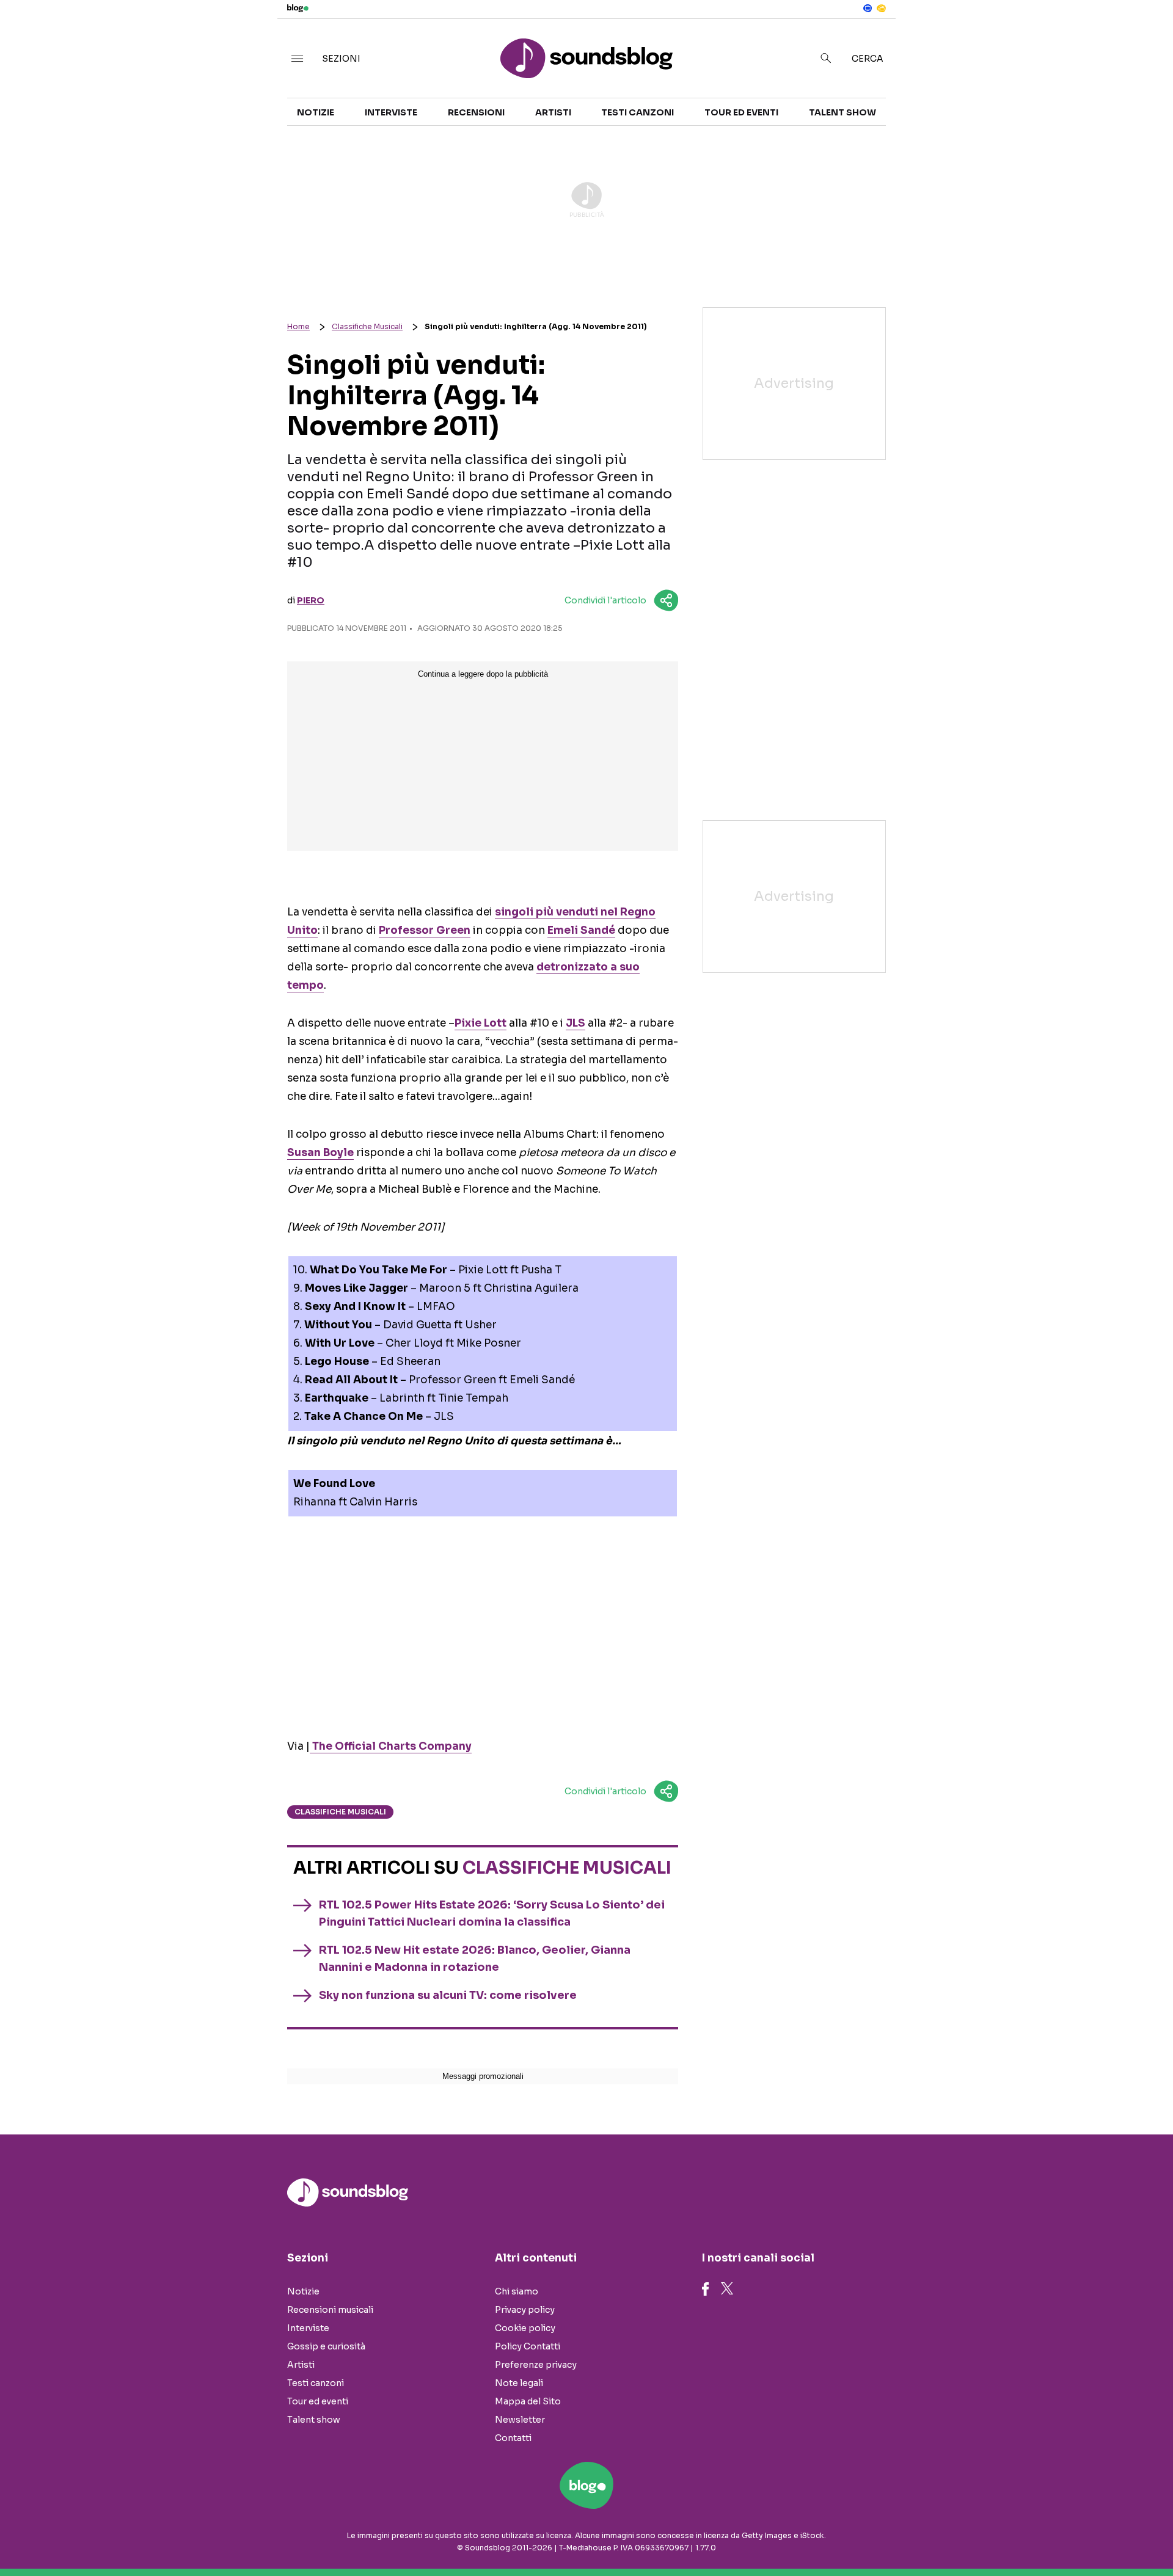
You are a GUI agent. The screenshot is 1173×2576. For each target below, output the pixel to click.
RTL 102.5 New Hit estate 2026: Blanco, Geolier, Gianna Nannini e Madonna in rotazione (475, 1959)
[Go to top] (1014, 2536)
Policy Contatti (528, 2346)
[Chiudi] (1144, 35)
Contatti (513, 2438)
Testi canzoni (638, 112)
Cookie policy (525, 2328)
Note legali (519, 2383)
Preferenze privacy (536, 2365)
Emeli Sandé (581, 930)
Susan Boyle (320, 1153)
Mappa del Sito (528, 2401)
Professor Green (425, 930)
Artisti (553, 112)
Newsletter (520, 2420)
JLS (576, 1023)
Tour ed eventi (741, 112)
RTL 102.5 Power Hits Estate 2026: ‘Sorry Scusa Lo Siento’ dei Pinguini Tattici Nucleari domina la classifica (492, 1913)
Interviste (391, 112)
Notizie (316, 112)
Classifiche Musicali (367, 326)
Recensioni (476, 112)
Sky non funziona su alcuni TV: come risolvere (448, 1995)
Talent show (842, 112)
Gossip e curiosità (326, 2346)
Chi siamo (517, 2291)
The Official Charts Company (391, 1746)
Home (298, 326)
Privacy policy (525, 2310)
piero (311, 600)
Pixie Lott (481, 1023)
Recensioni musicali (330, 2310)
